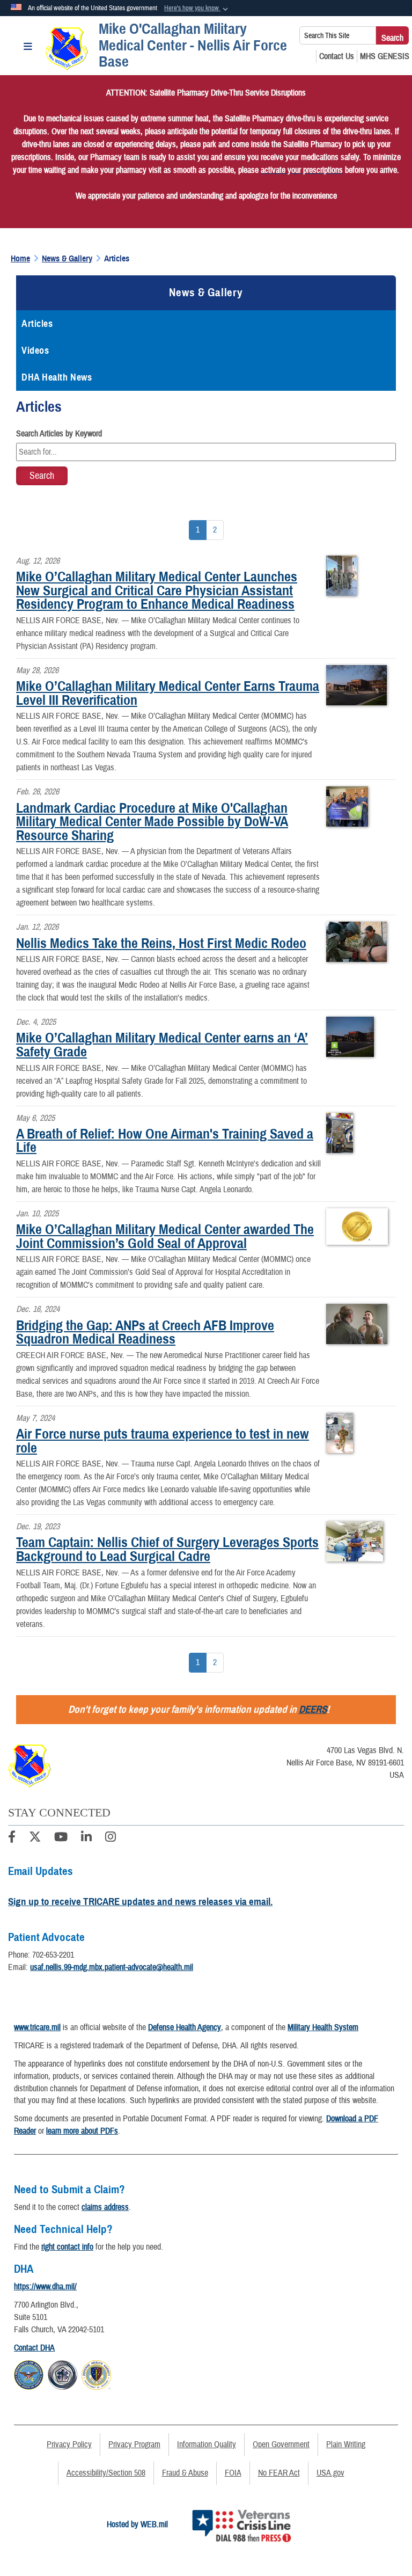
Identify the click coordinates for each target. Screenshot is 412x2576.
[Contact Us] (337, 56)
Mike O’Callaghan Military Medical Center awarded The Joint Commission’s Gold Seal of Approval (165, 1236)
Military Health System (323, 2027)
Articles (37, 324)
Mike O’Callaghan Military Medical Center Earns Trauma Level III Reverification (168, 693)
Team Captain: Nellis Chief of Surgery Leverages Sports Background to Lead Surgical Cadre (167, 1549)
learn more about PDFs (82, 2131)
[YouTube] (61, 1838)
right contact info (67, 2247)
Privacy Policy (69, 2444)
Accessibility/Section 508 (106, 2473)
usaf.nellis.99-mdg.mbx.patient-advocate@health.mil (112, 1967)
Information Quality (207, 2444)
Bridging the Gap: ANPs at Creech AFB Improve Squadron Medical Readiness (145, 1332)
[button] (197, 9)
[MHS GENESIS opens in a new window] (385, 56)
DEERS (313, 1709)
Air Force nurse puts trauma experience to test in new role (163, 1441)
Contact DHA (34, 2348)
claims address (105, 2207)
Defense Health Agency (185, 2027)
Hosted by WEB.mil (137, 2524)
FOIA (233, 2473)
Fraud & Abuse (185, 2473)
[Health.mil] (62, 2374)
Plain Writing (346, 2444)
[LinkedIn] (86, 1838)
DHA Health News (57, 377)
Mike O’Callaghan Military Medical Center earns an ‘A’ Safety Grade (162, 1045)
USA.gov (330, 2473)
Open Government (281, 2444)
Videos (35, 351)
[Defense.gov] (29, 2374)
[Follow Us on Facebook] (12, 1838)
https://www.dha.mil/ (45, 2287)
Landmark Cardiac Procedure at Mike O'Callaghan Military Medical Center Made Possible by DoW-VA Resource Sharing (152, 822)
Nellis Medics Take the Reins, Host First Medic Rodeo (161, 943)
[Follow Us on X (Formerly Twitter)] (35, 1838)
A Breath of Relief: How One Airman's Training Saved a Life (165, 1141)
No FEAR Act (279, 2473)
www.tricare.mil (37, 2027)
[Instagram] (111, 1838)
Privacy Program (134, 2444)
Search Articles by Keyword (59, 434)
